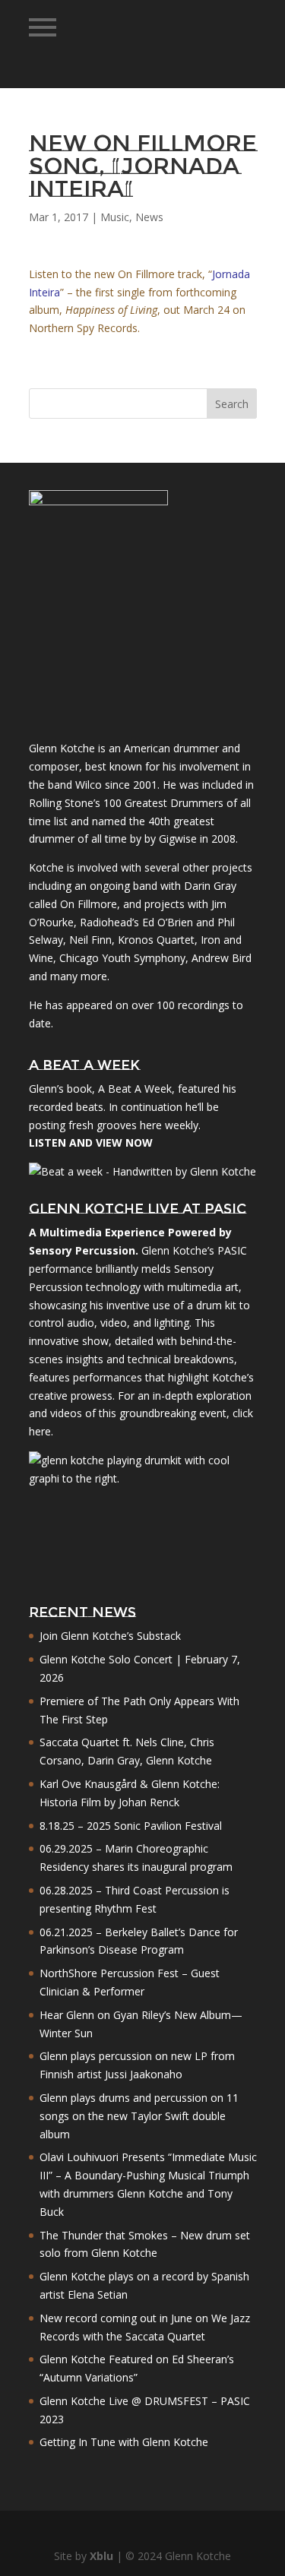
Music (115, 217)
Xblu (101, 2556)
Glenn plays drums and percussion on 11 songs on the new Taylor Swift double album (139, 2116)
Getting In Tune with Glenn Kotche (124, 2442)
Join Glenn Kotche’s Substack (110, 1636)
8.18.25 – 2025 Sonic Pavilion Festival (131, 1826)
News (149, 217)
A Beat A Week (135, 1089)
